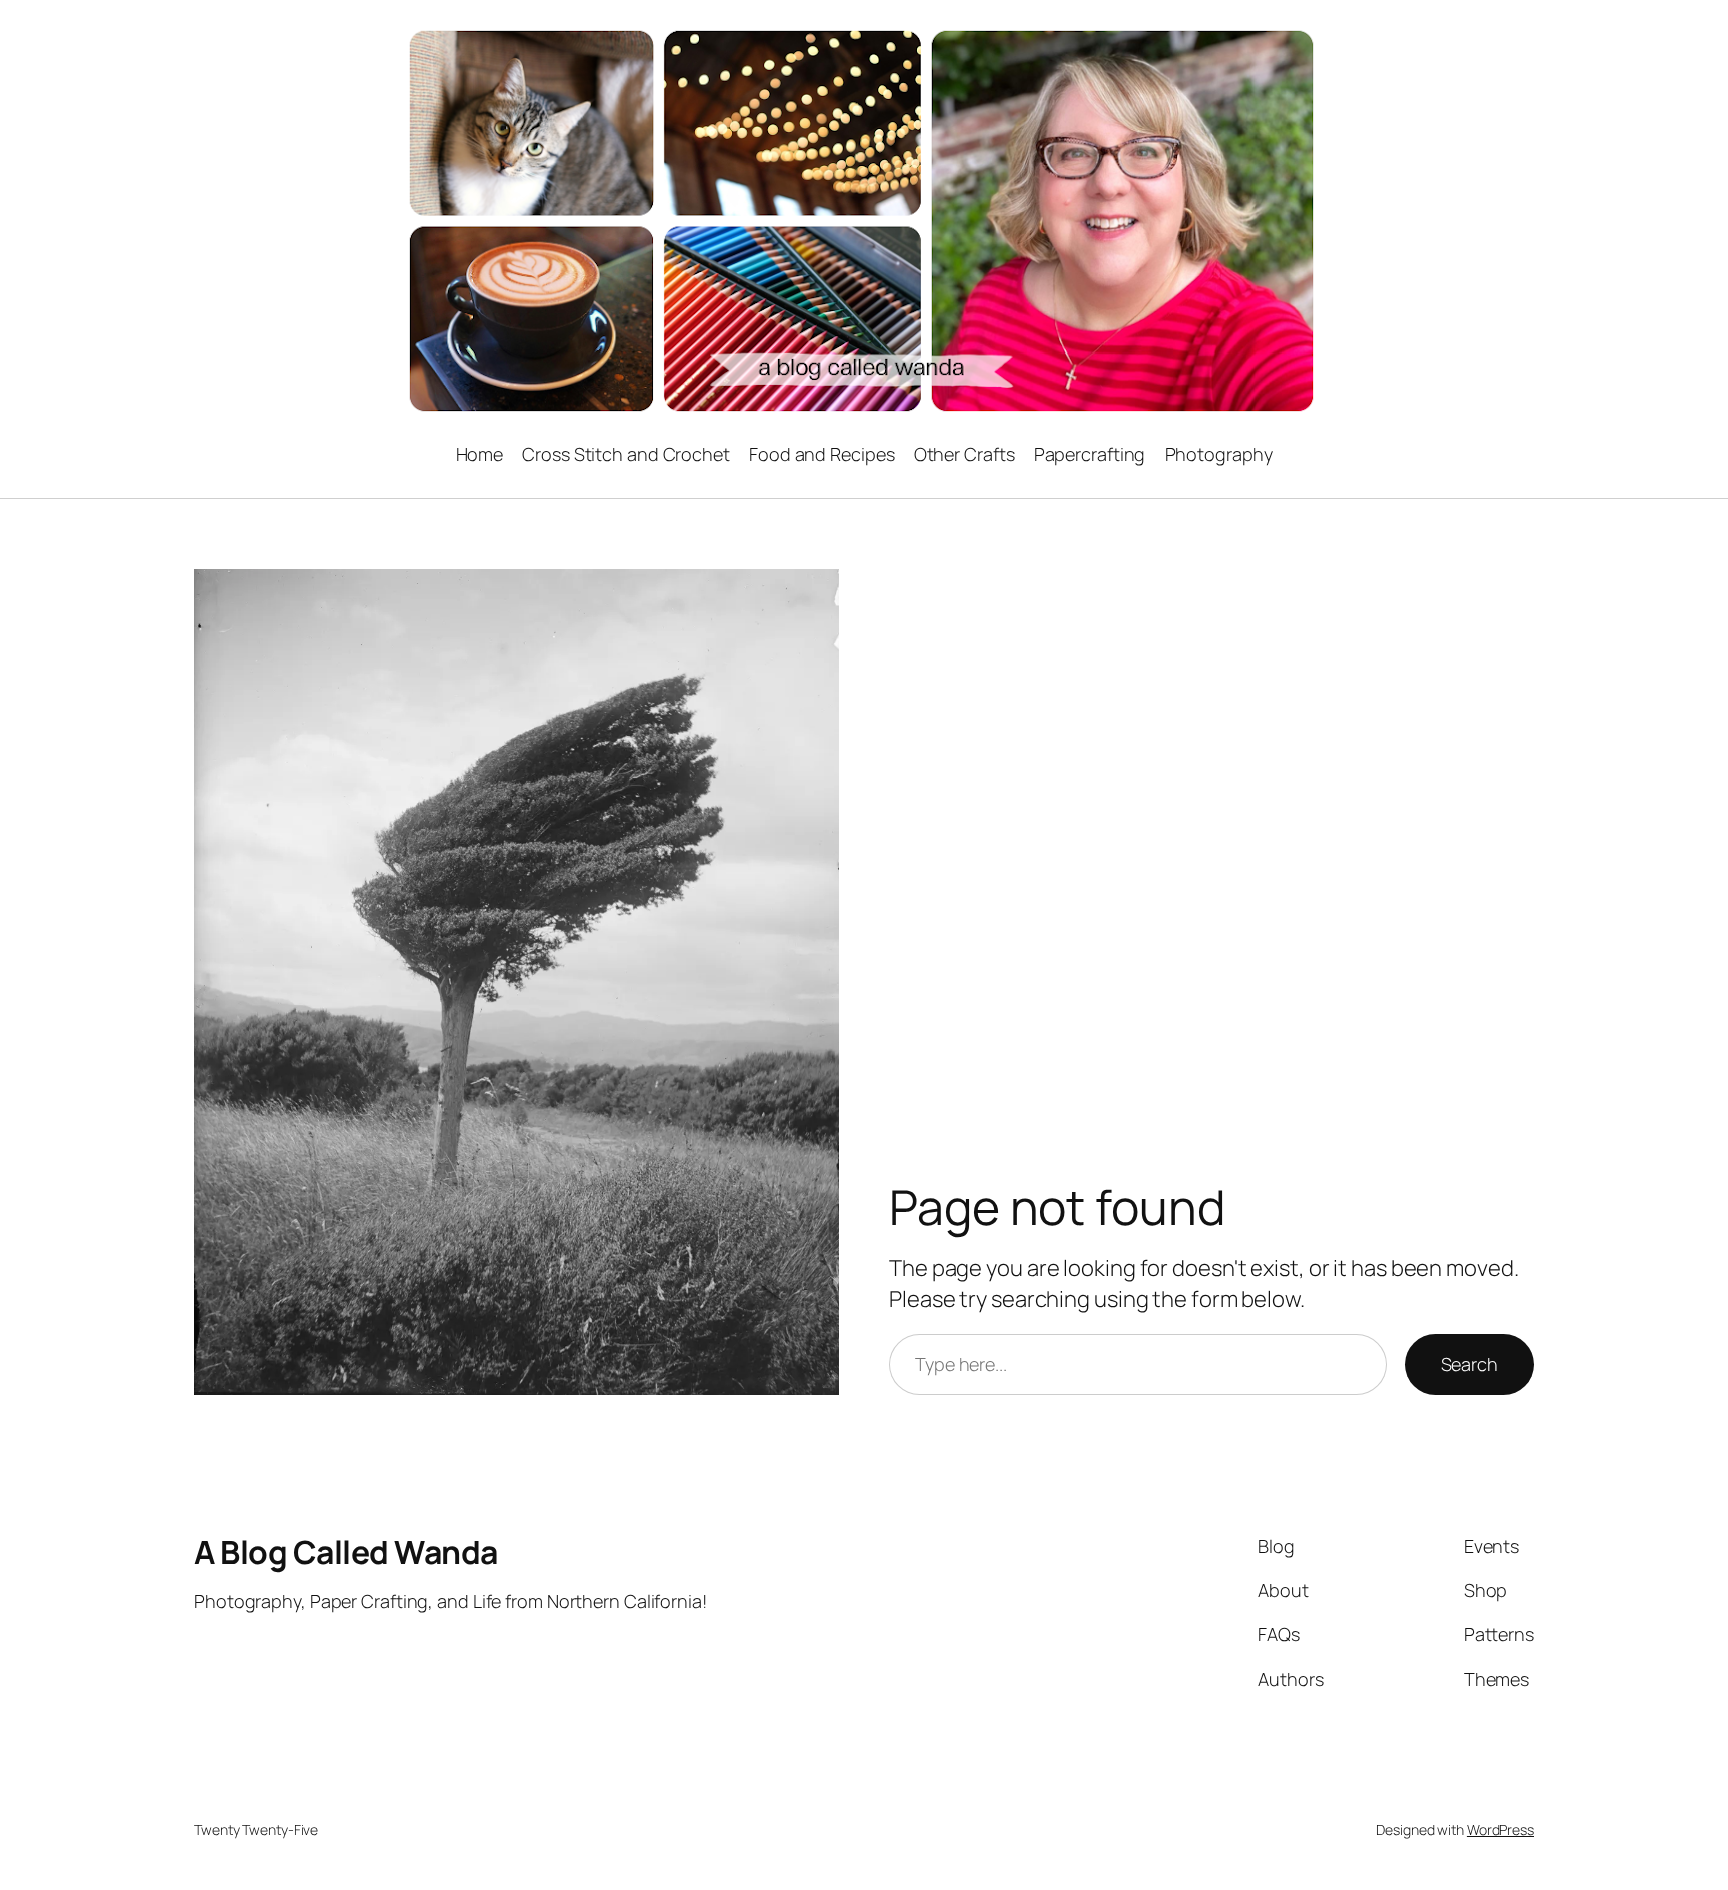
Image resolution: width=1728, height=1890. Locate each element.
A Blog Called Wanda (346, 1552)
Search (1469, 1364)
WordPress (1500, 1829)
